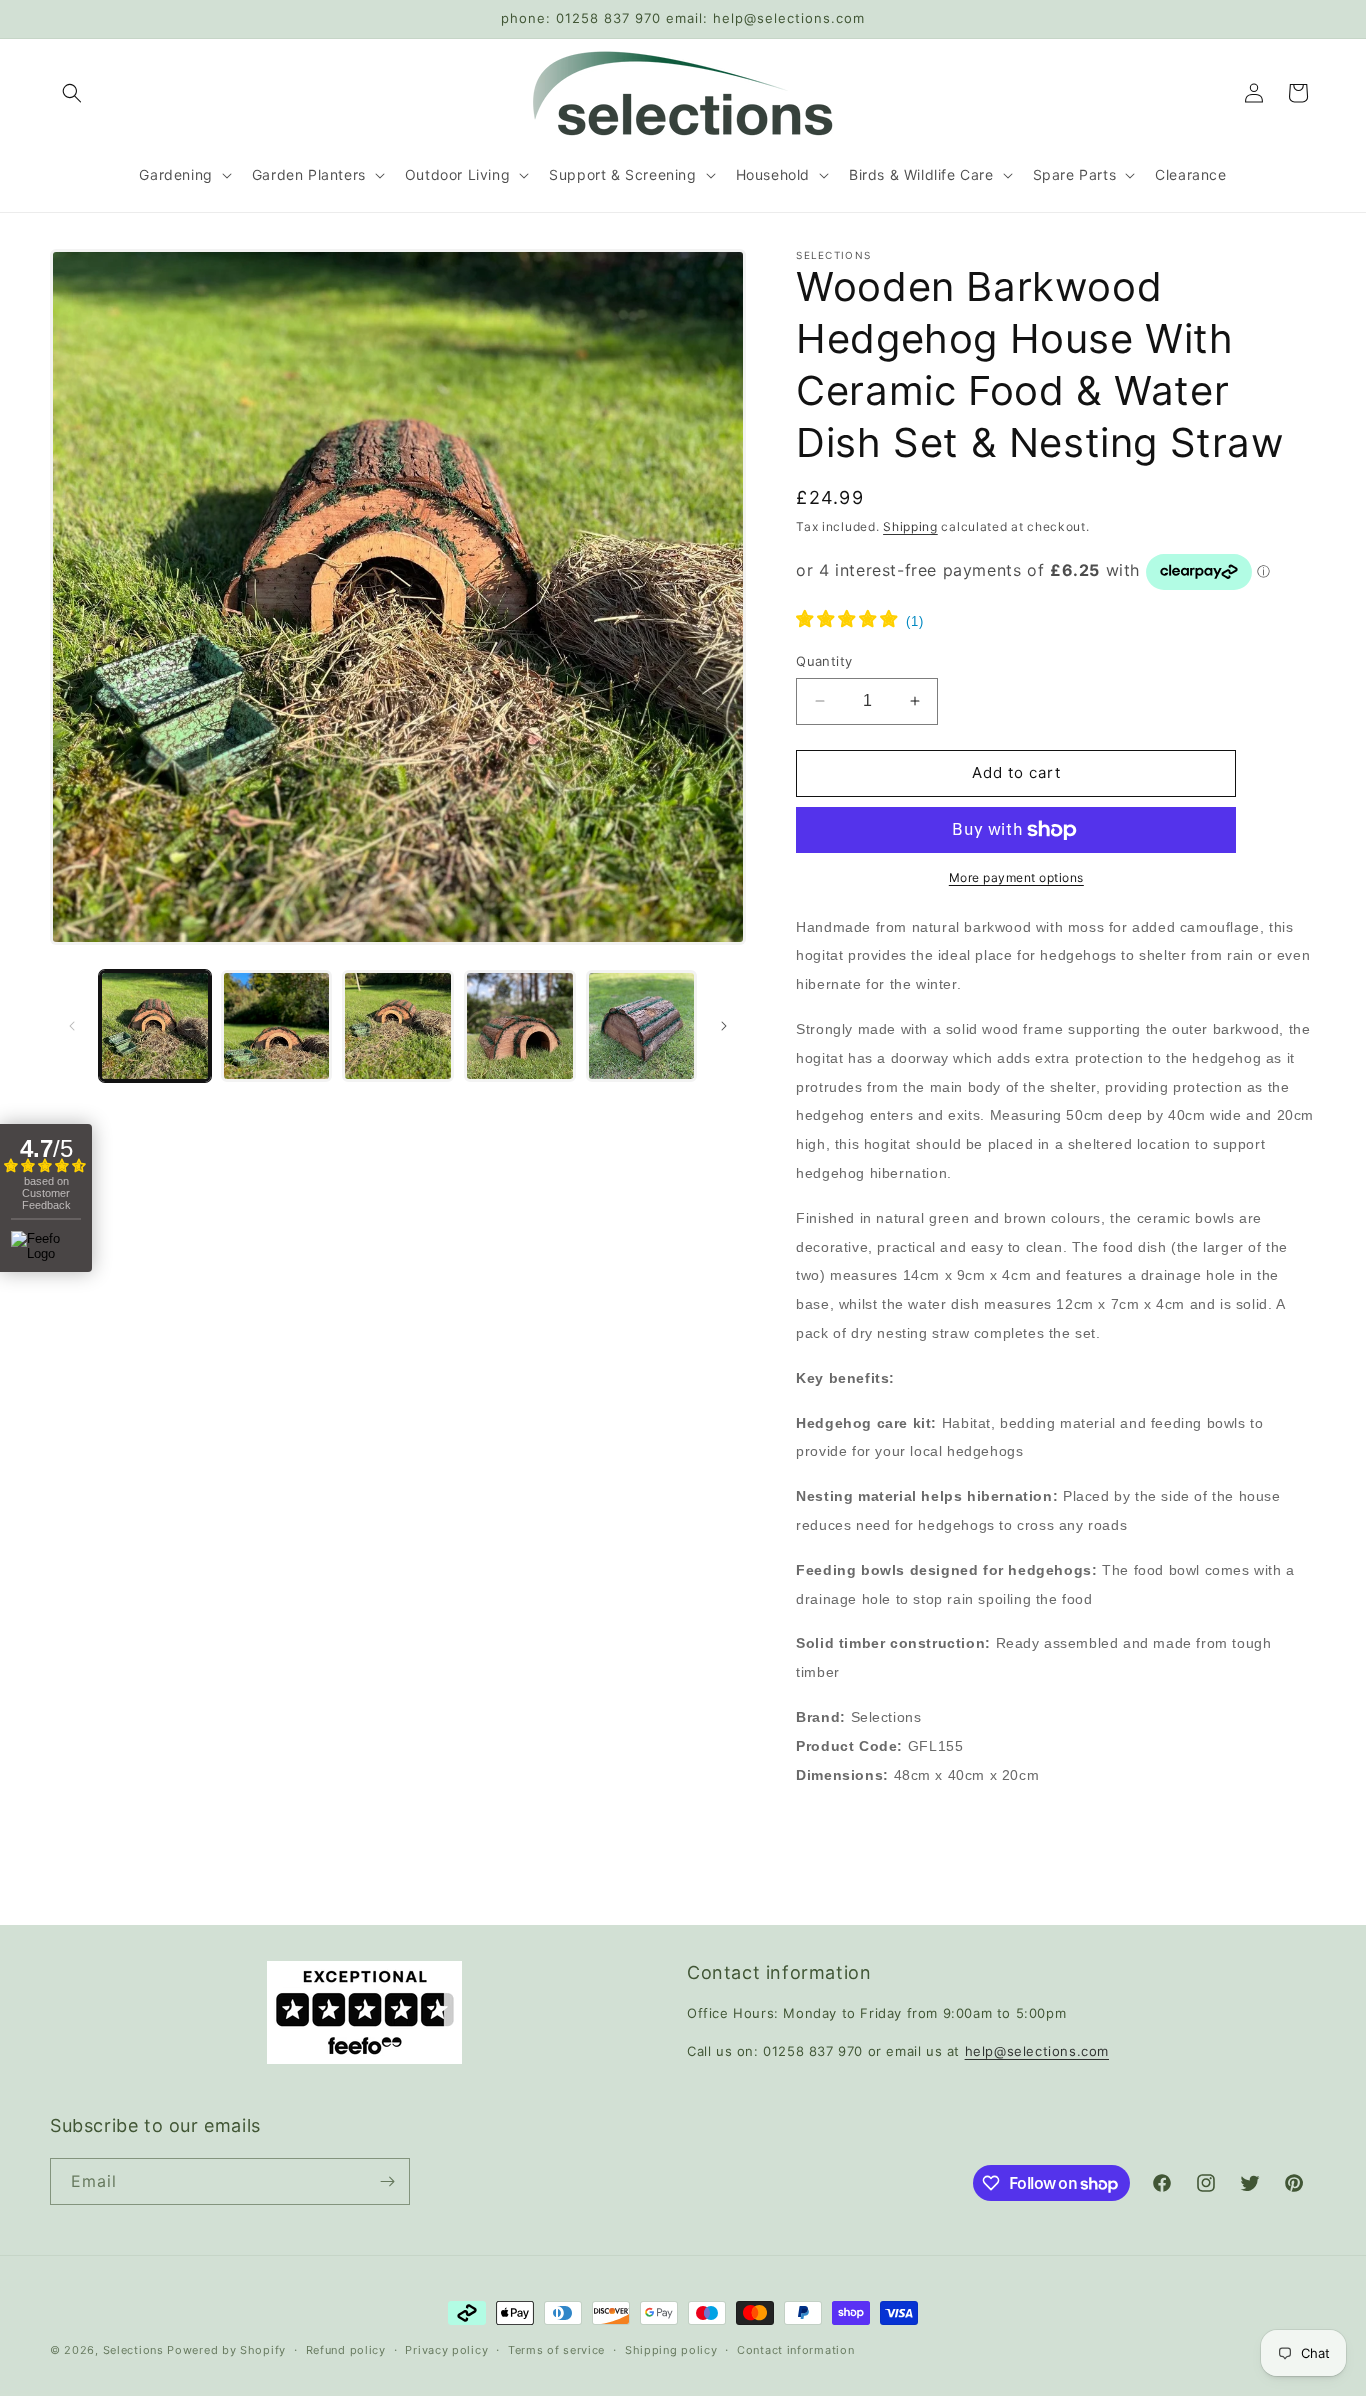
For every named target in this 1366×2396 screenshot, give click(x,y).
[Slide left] (72, 1026)
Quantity (824, 661)
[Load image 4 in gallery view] (520, 1026)
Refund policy (346, 2350)
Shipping (910, 526)
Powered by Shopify (226, 2350)
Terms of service (556, 2350)
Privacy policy (446, 2350)
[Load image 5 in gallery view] (642, 1026)
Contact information (795, 2350)
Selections (133, 2350)
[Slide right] (724, 1026)
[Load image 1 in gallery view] (155, 1026)
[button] (72, 93)
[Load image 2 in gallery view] (277, 1026)
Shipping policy (671, 2350)
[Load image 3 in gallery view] (398, 1026)
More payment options (1016, 877)
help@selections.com (1037, 2051)
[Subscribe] (387, 2181)
